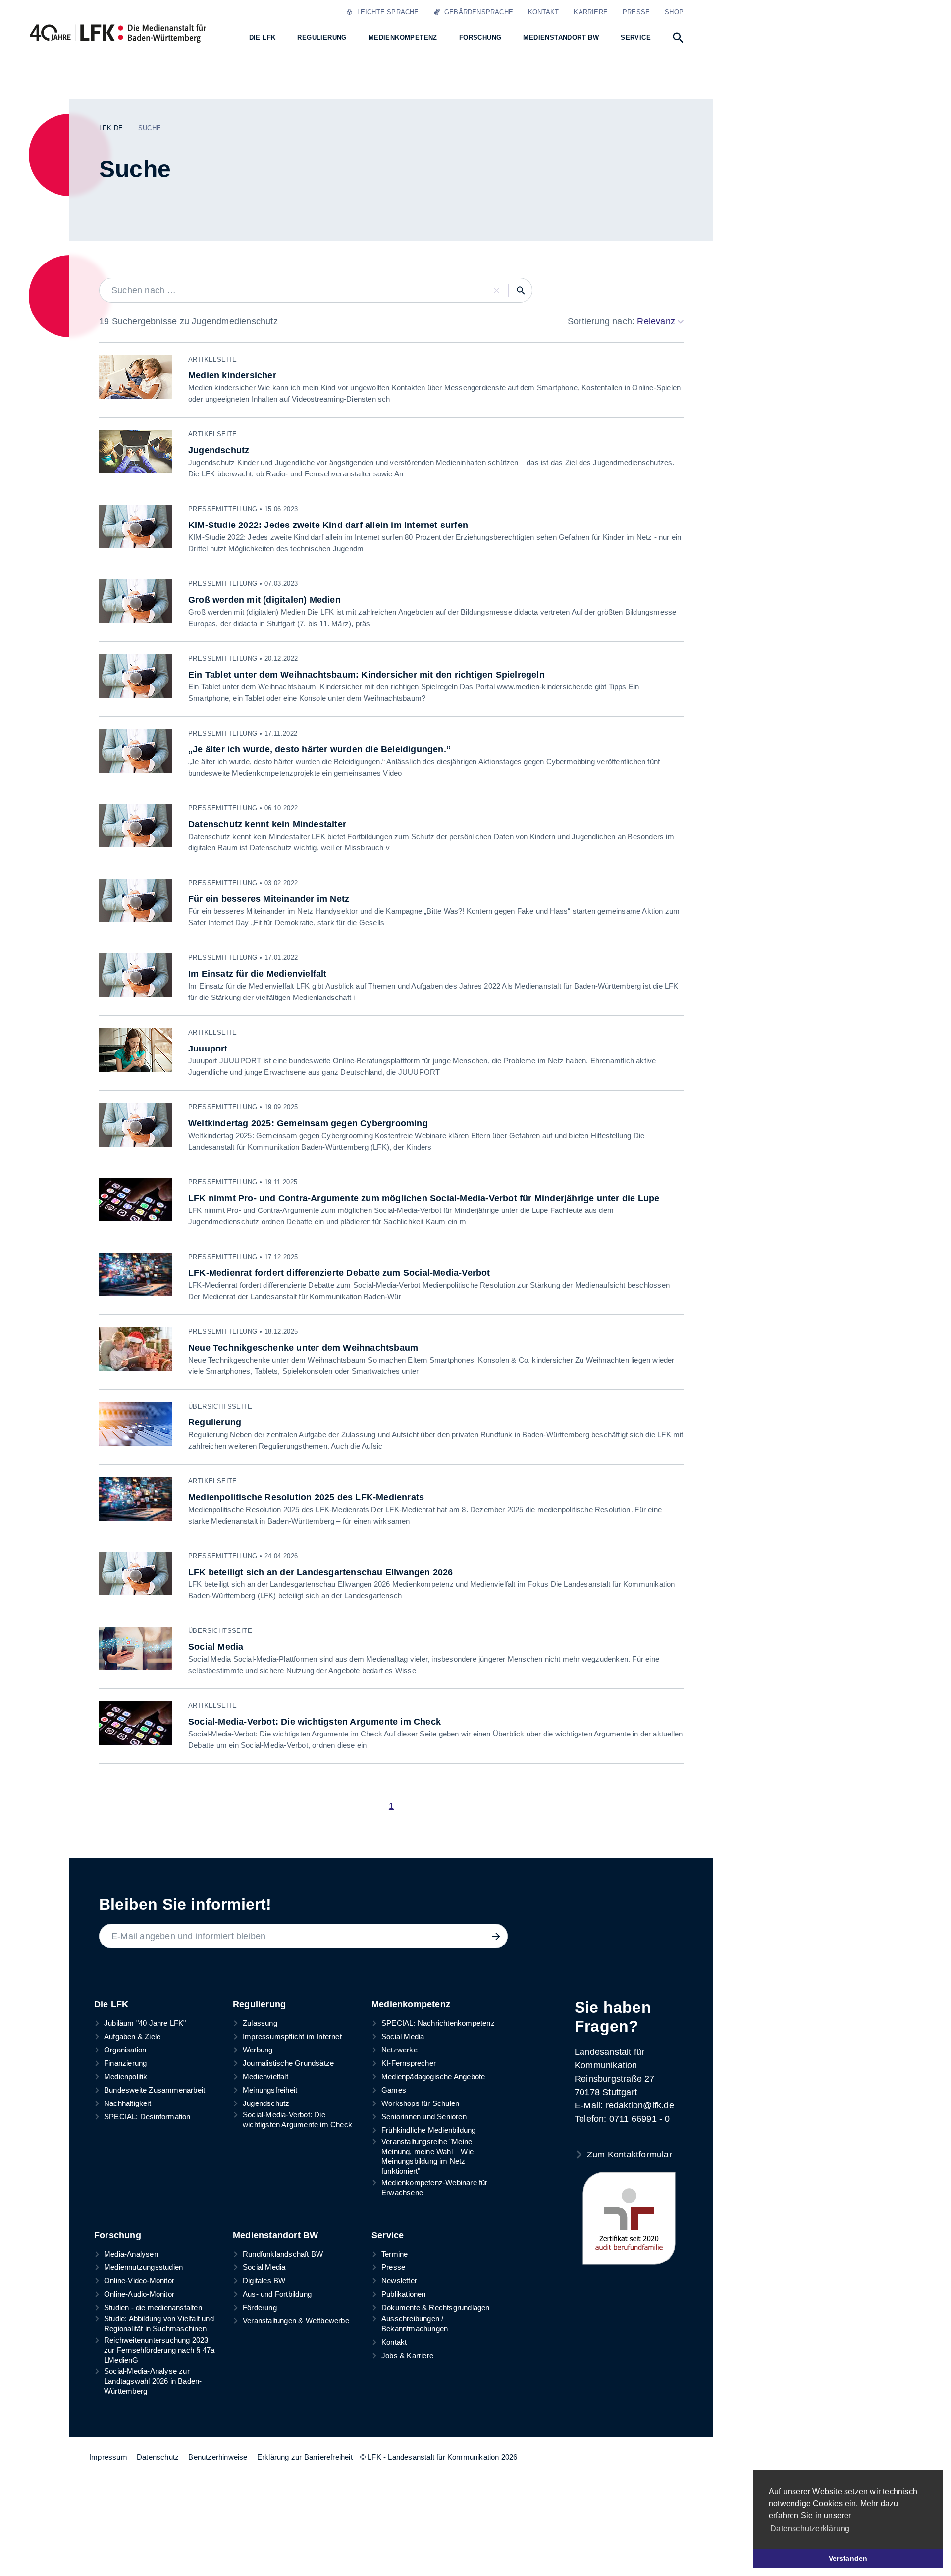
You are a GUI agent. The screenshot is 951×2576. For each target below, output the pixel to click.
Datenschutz (158, 2457)
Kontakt (543, 12)
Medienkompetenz (411, 2004)
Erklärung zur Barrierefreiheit (305, 2457)
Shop (674, 12)
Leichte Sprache (386, 12)
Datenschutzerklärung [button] (810, 2529)
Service (388, 2235)
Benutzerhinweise (218, 2457)
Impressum (108, 2457)
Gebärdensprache (477, 12)
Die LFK (111, 2004)
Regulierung (259, 2004)
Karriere (591, 12)
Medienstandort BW (275, 2235)
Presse (636, 12)
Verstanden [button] (848, 2558)
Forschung (118, 2235)
